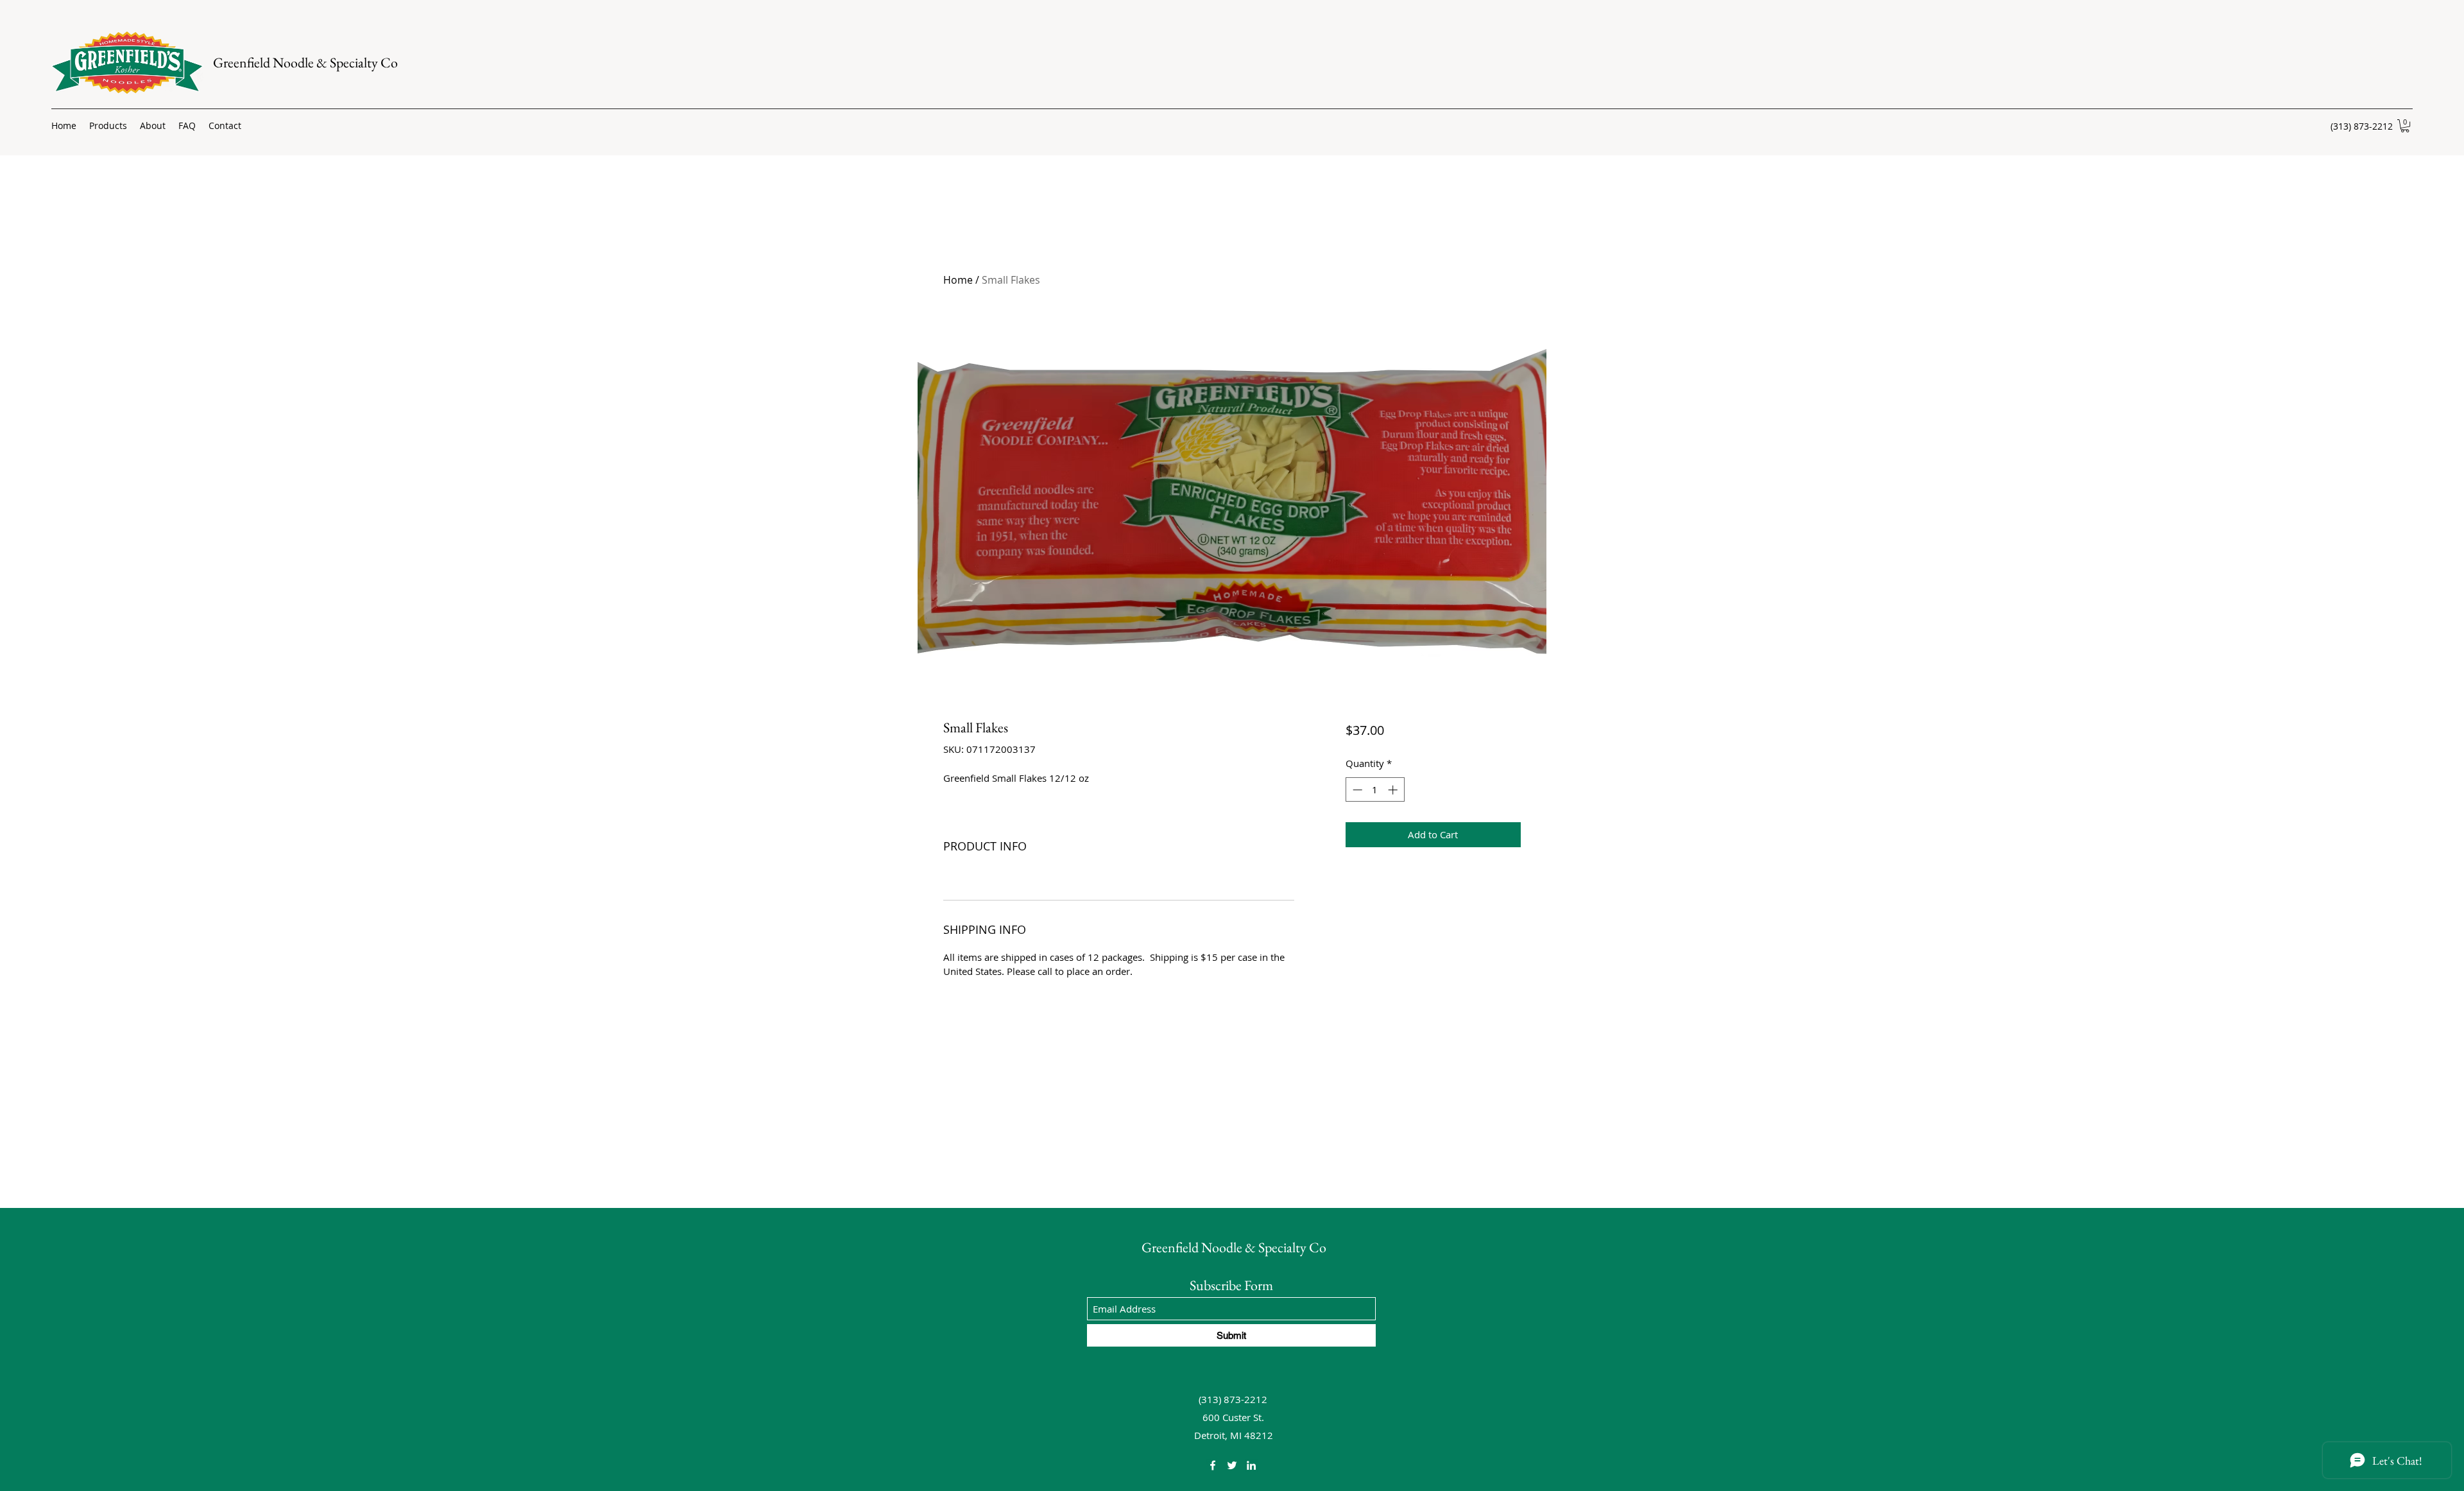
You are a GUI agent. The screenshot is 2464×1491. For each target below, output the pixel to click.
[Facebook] (1213, 1465)
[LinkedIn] (1251, 1465)
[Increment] (1394, 790)
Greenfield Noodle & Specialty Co (305, 63)
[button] (2405, 126)
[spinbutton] (1375, 790)
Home (958, 280)
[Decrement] (1356, 790)
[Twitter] (1232, 1465)
